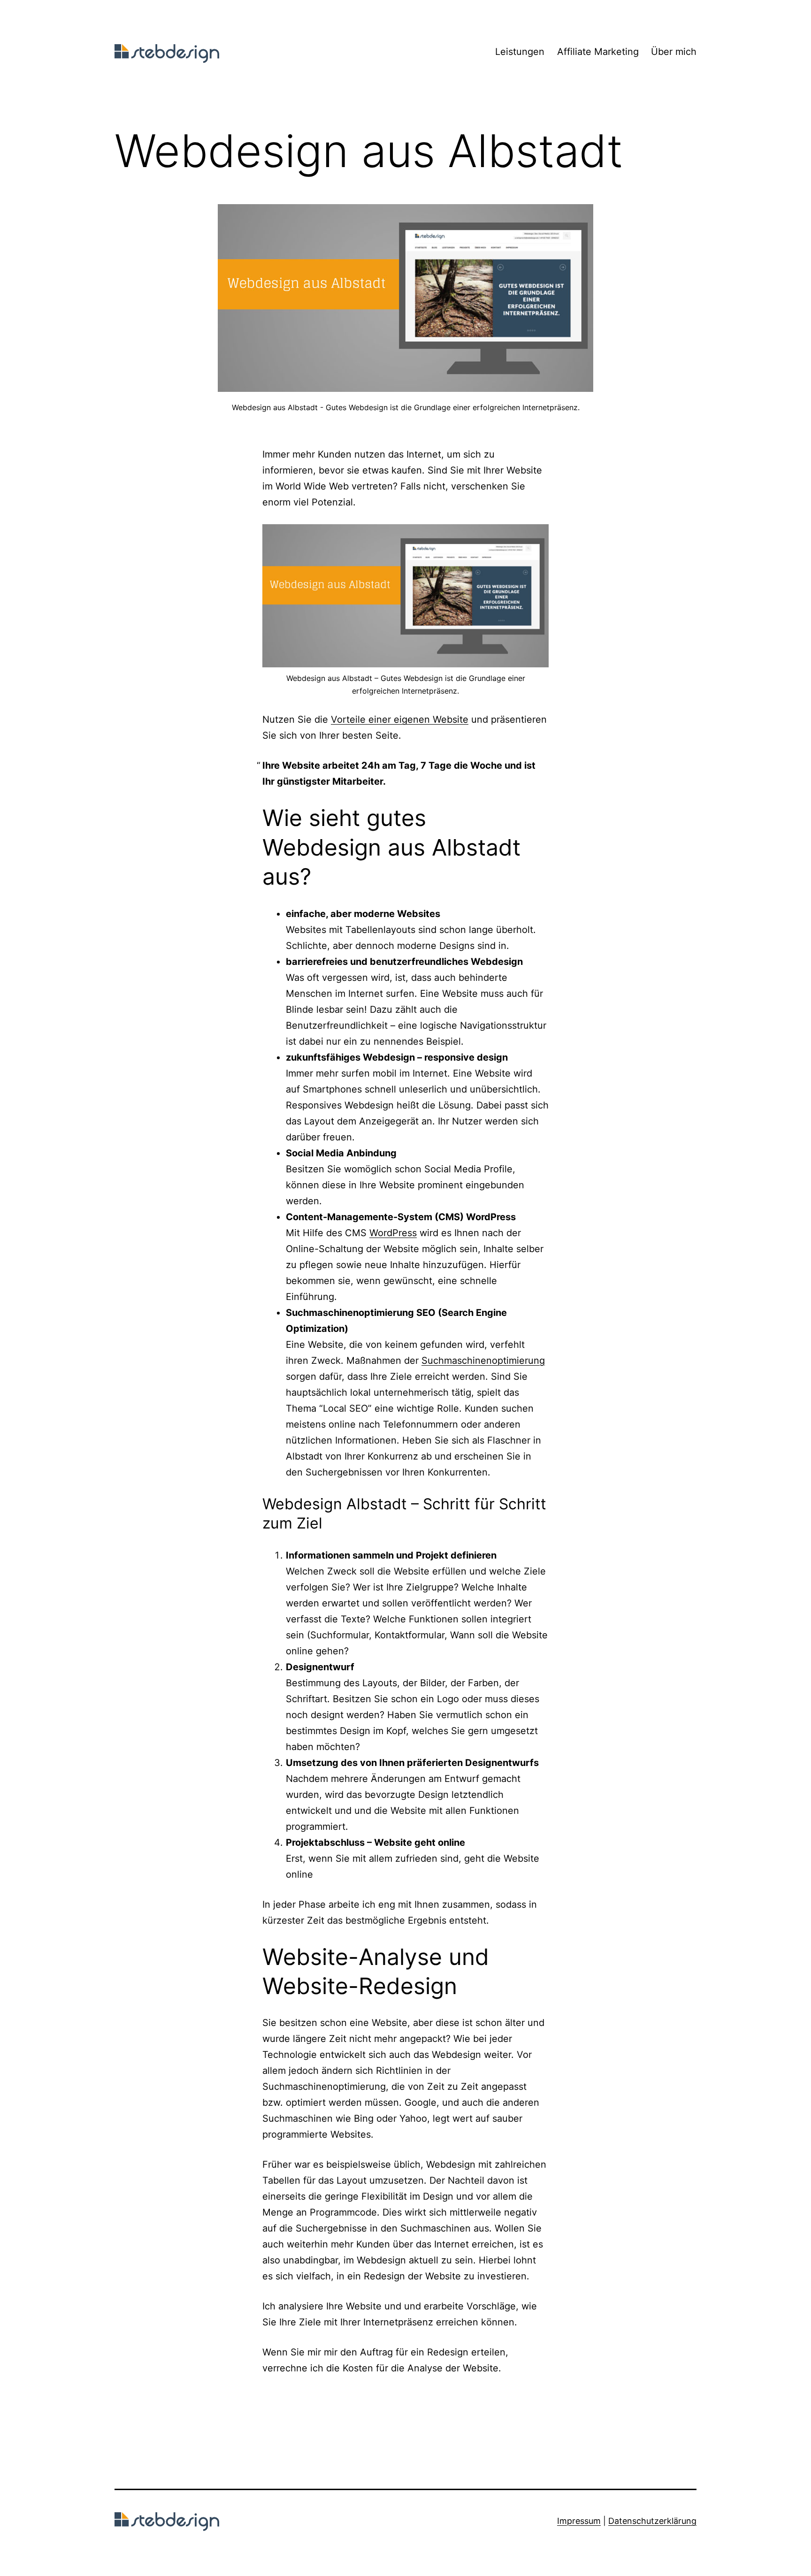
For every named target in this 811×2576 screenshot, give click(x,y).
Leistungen (520, 52)
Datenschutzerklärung (652, 2521)
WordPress (393, 1233)
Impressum (579, 2521)
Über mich (674, 52)
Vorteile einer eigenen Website (400, 719)
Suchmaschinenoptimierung (483, 1361)
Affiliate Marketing (598, 52)
